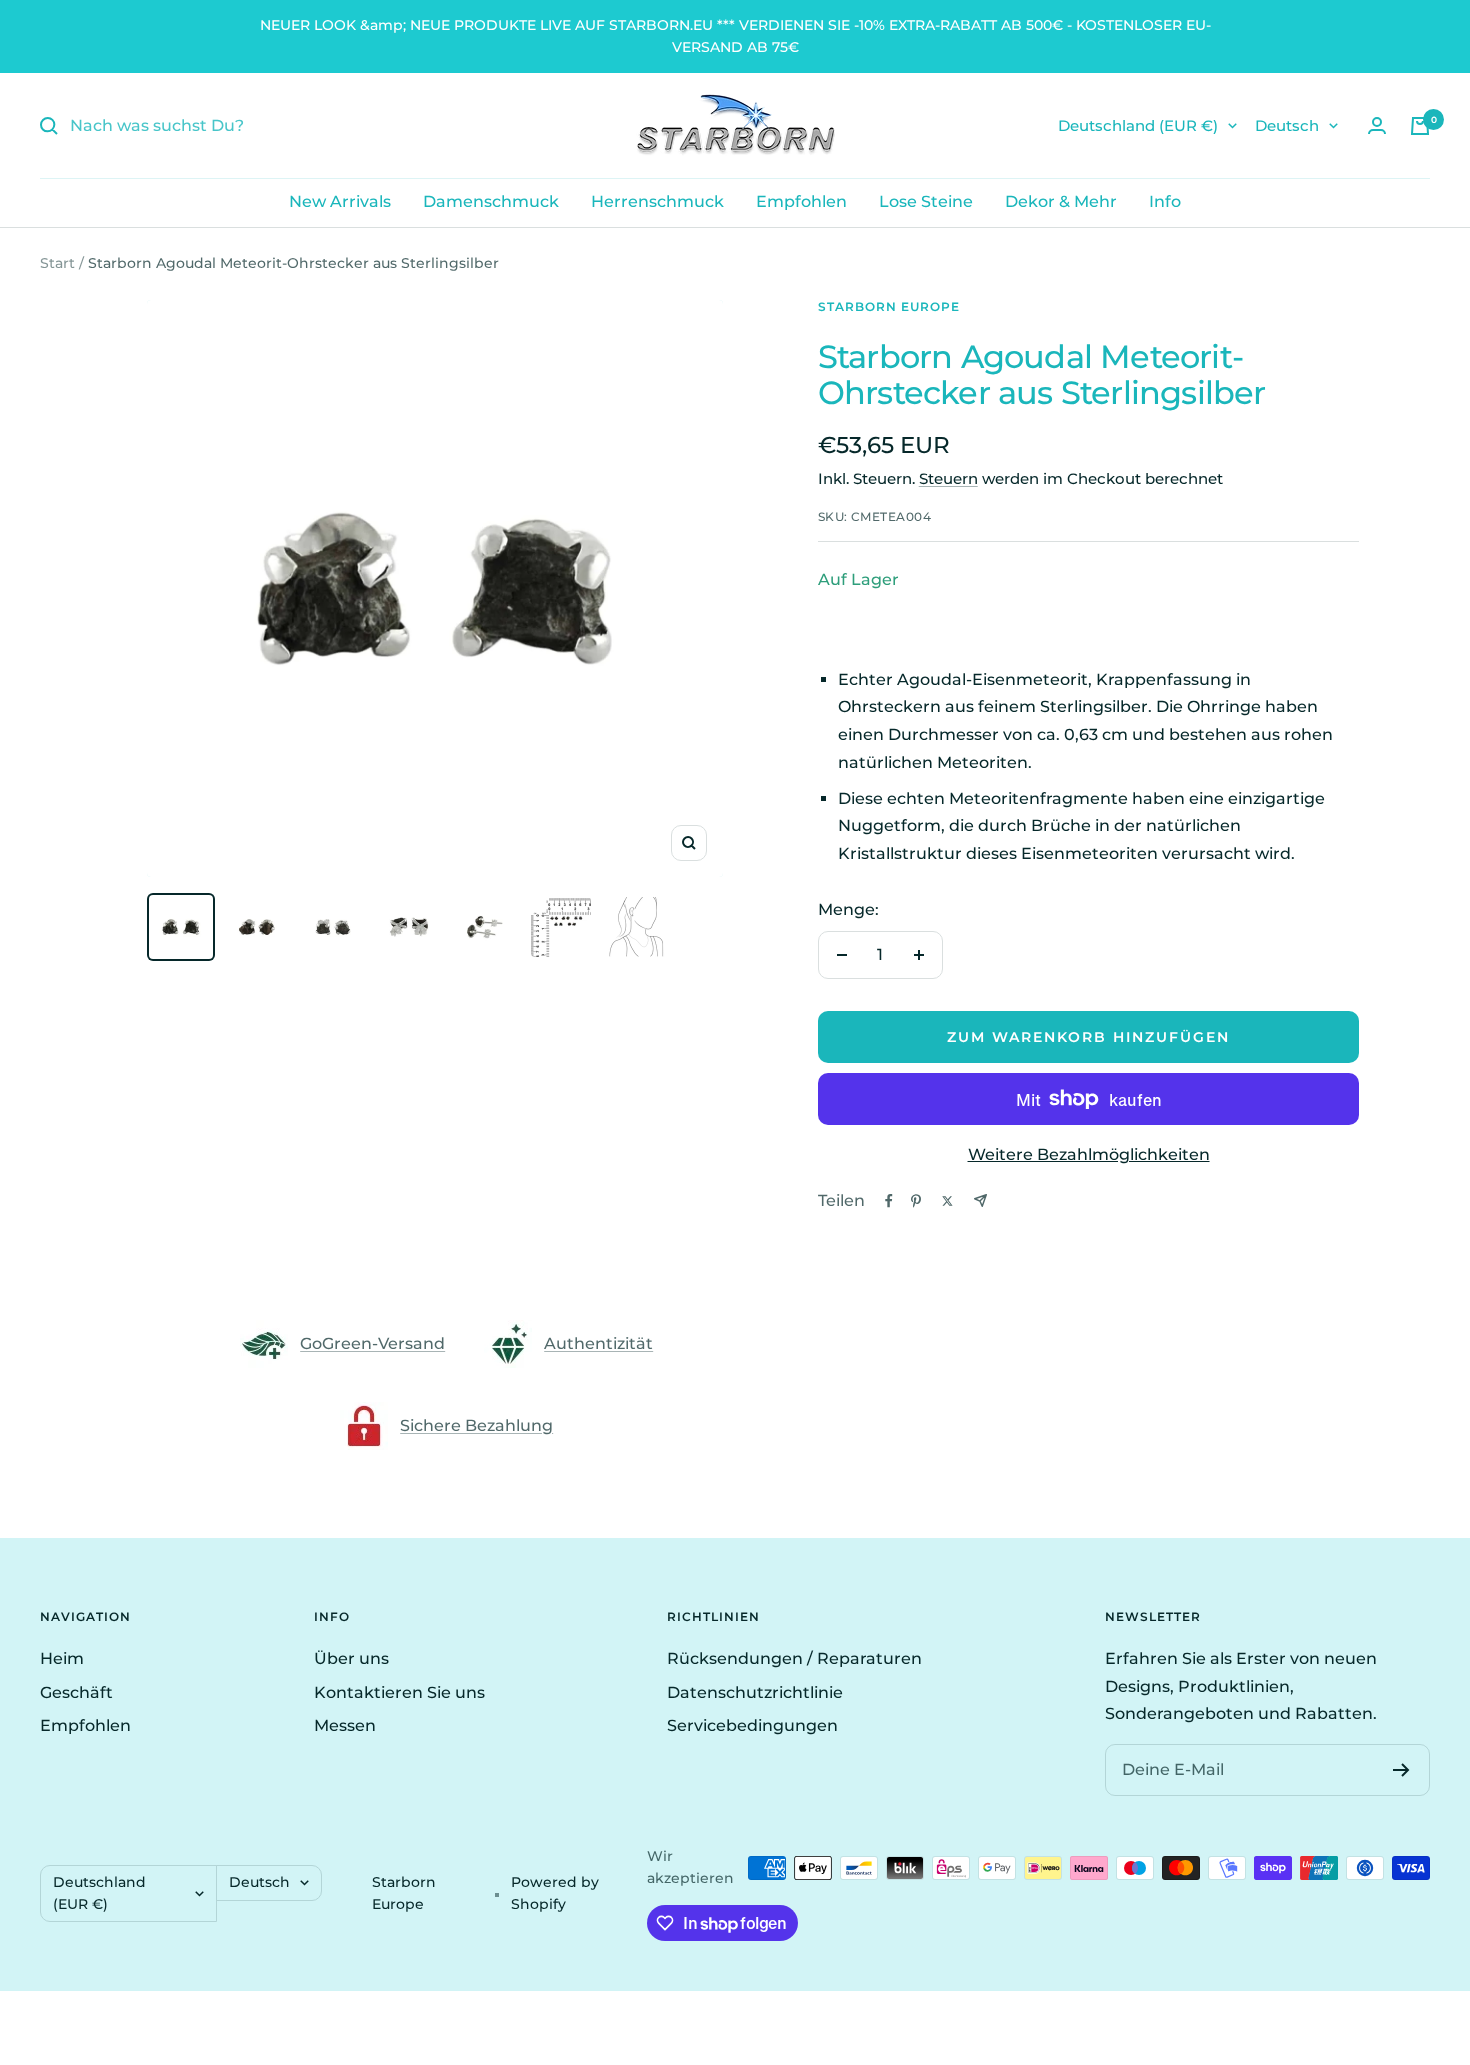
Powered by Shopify (555, 1893)
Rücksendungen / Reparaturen (794, 1658)
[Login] (1377, 125)
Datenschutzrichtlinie (755, 1692)
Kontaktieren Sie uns (399, 1692)
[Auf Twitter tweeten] (947, 1201)
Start (57, 263)
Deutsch (1287, 125)
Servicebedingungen (752, 1725)
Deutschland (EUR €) (1138, 125)
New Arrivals (340, 201)
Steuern (948, 478)
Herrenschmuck (657, 201)
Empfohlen (801, 201)
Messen (345, 1725)
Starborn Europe (889, 306)
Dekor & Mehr (1061, 201)
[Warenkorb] (1420, 126)
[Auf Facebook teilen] (889, 1201)
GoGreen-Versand (372, 1343)
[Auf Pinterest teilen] (916, 1201)
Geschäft (76, 1692)
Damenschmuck (491, 201)
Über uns (351, 1658)
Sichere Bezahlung (476, 1425)
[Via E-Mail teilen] (980, 1200)
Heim (62, 1658)
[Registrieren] (1401, 1770)
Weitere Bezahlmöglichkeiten (1089, 1154)
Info (1165, 201)
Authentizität (598, 1343)
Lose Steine (926, 201)
